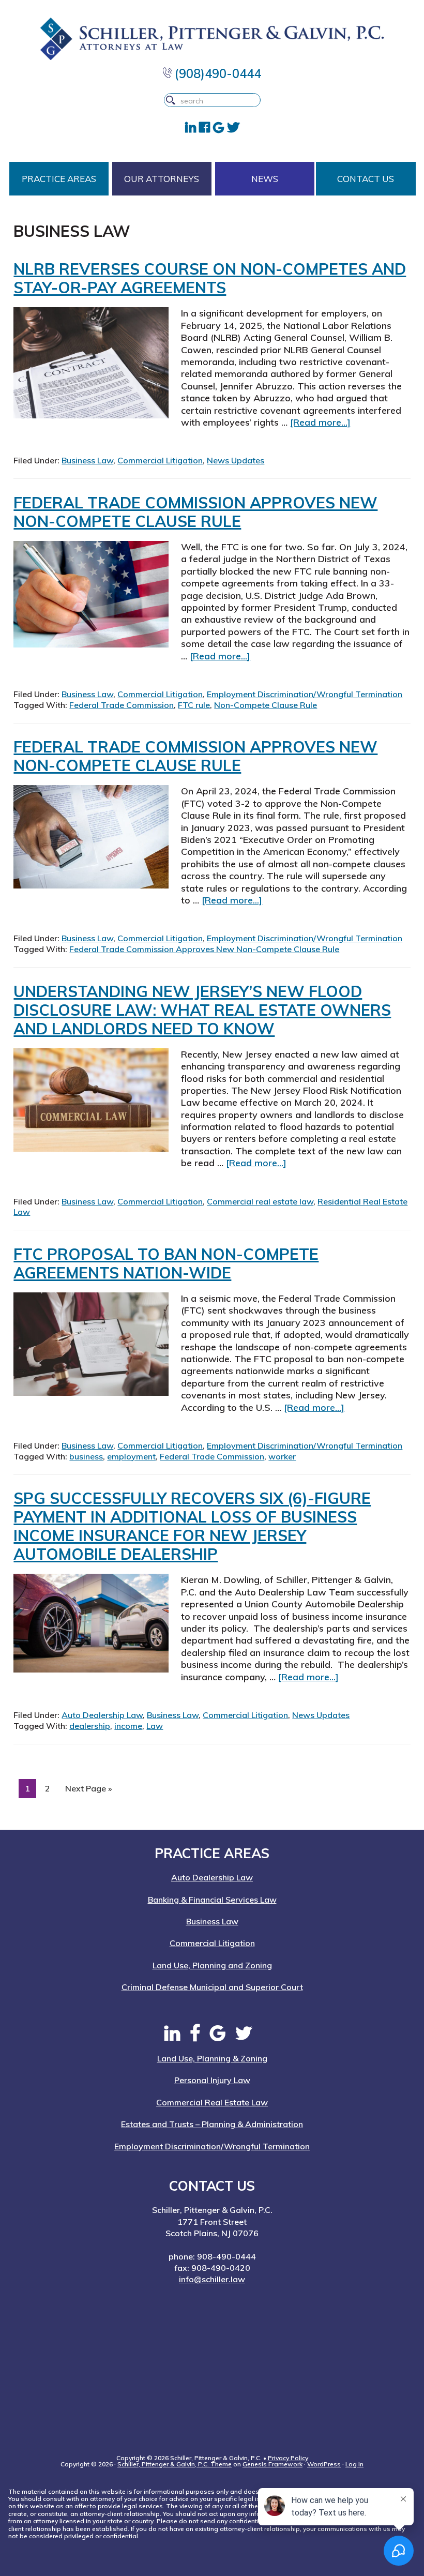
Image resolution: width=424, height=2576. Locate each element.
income (128, 1726)
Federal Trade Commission (122, 705)
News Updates (236, 460)
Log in (354, 2464)
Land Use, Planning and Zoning (212, 1965)
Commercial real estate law (260, 1201)
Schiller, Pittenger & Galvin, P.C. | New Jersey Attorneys (212, 39)
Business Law (87, 460)
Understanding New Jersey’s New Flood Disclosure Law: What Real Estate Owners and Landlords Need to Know (202, 1010)
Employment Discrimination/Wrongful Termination (305, 694)
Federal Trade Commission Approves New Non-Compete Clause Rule (195, 512)
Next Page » (88, 1790)
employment (131, 1456)
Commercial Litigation (160, 460)
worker (282, 1456)
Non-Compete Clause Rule (266, 705)
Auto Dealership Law (102, 1715)
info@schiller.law (212, 2279)
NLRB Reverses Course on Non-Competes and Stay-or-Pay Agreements (210, 278)
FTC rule (194, 705)
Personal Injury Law (212, 2080)
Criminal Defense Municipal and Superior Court (212, 1987)
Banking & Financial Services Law (212, 1900)
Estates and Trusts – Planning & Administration (212, 2124)
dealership (90, 1726)
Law (155, 1726)
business (86, 1456)
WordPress (324, 2464)
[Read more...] (320, 422)
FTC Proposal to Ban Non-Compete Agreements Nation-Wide (166, 1263)
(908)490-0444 (216, 73)
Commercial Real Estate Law (212, 2102)
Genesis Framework (272, 2464)
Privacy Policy (288, 2458)
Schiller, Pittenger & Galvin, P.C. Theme (175, 2464)
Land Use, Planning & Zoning (212, 2058)
